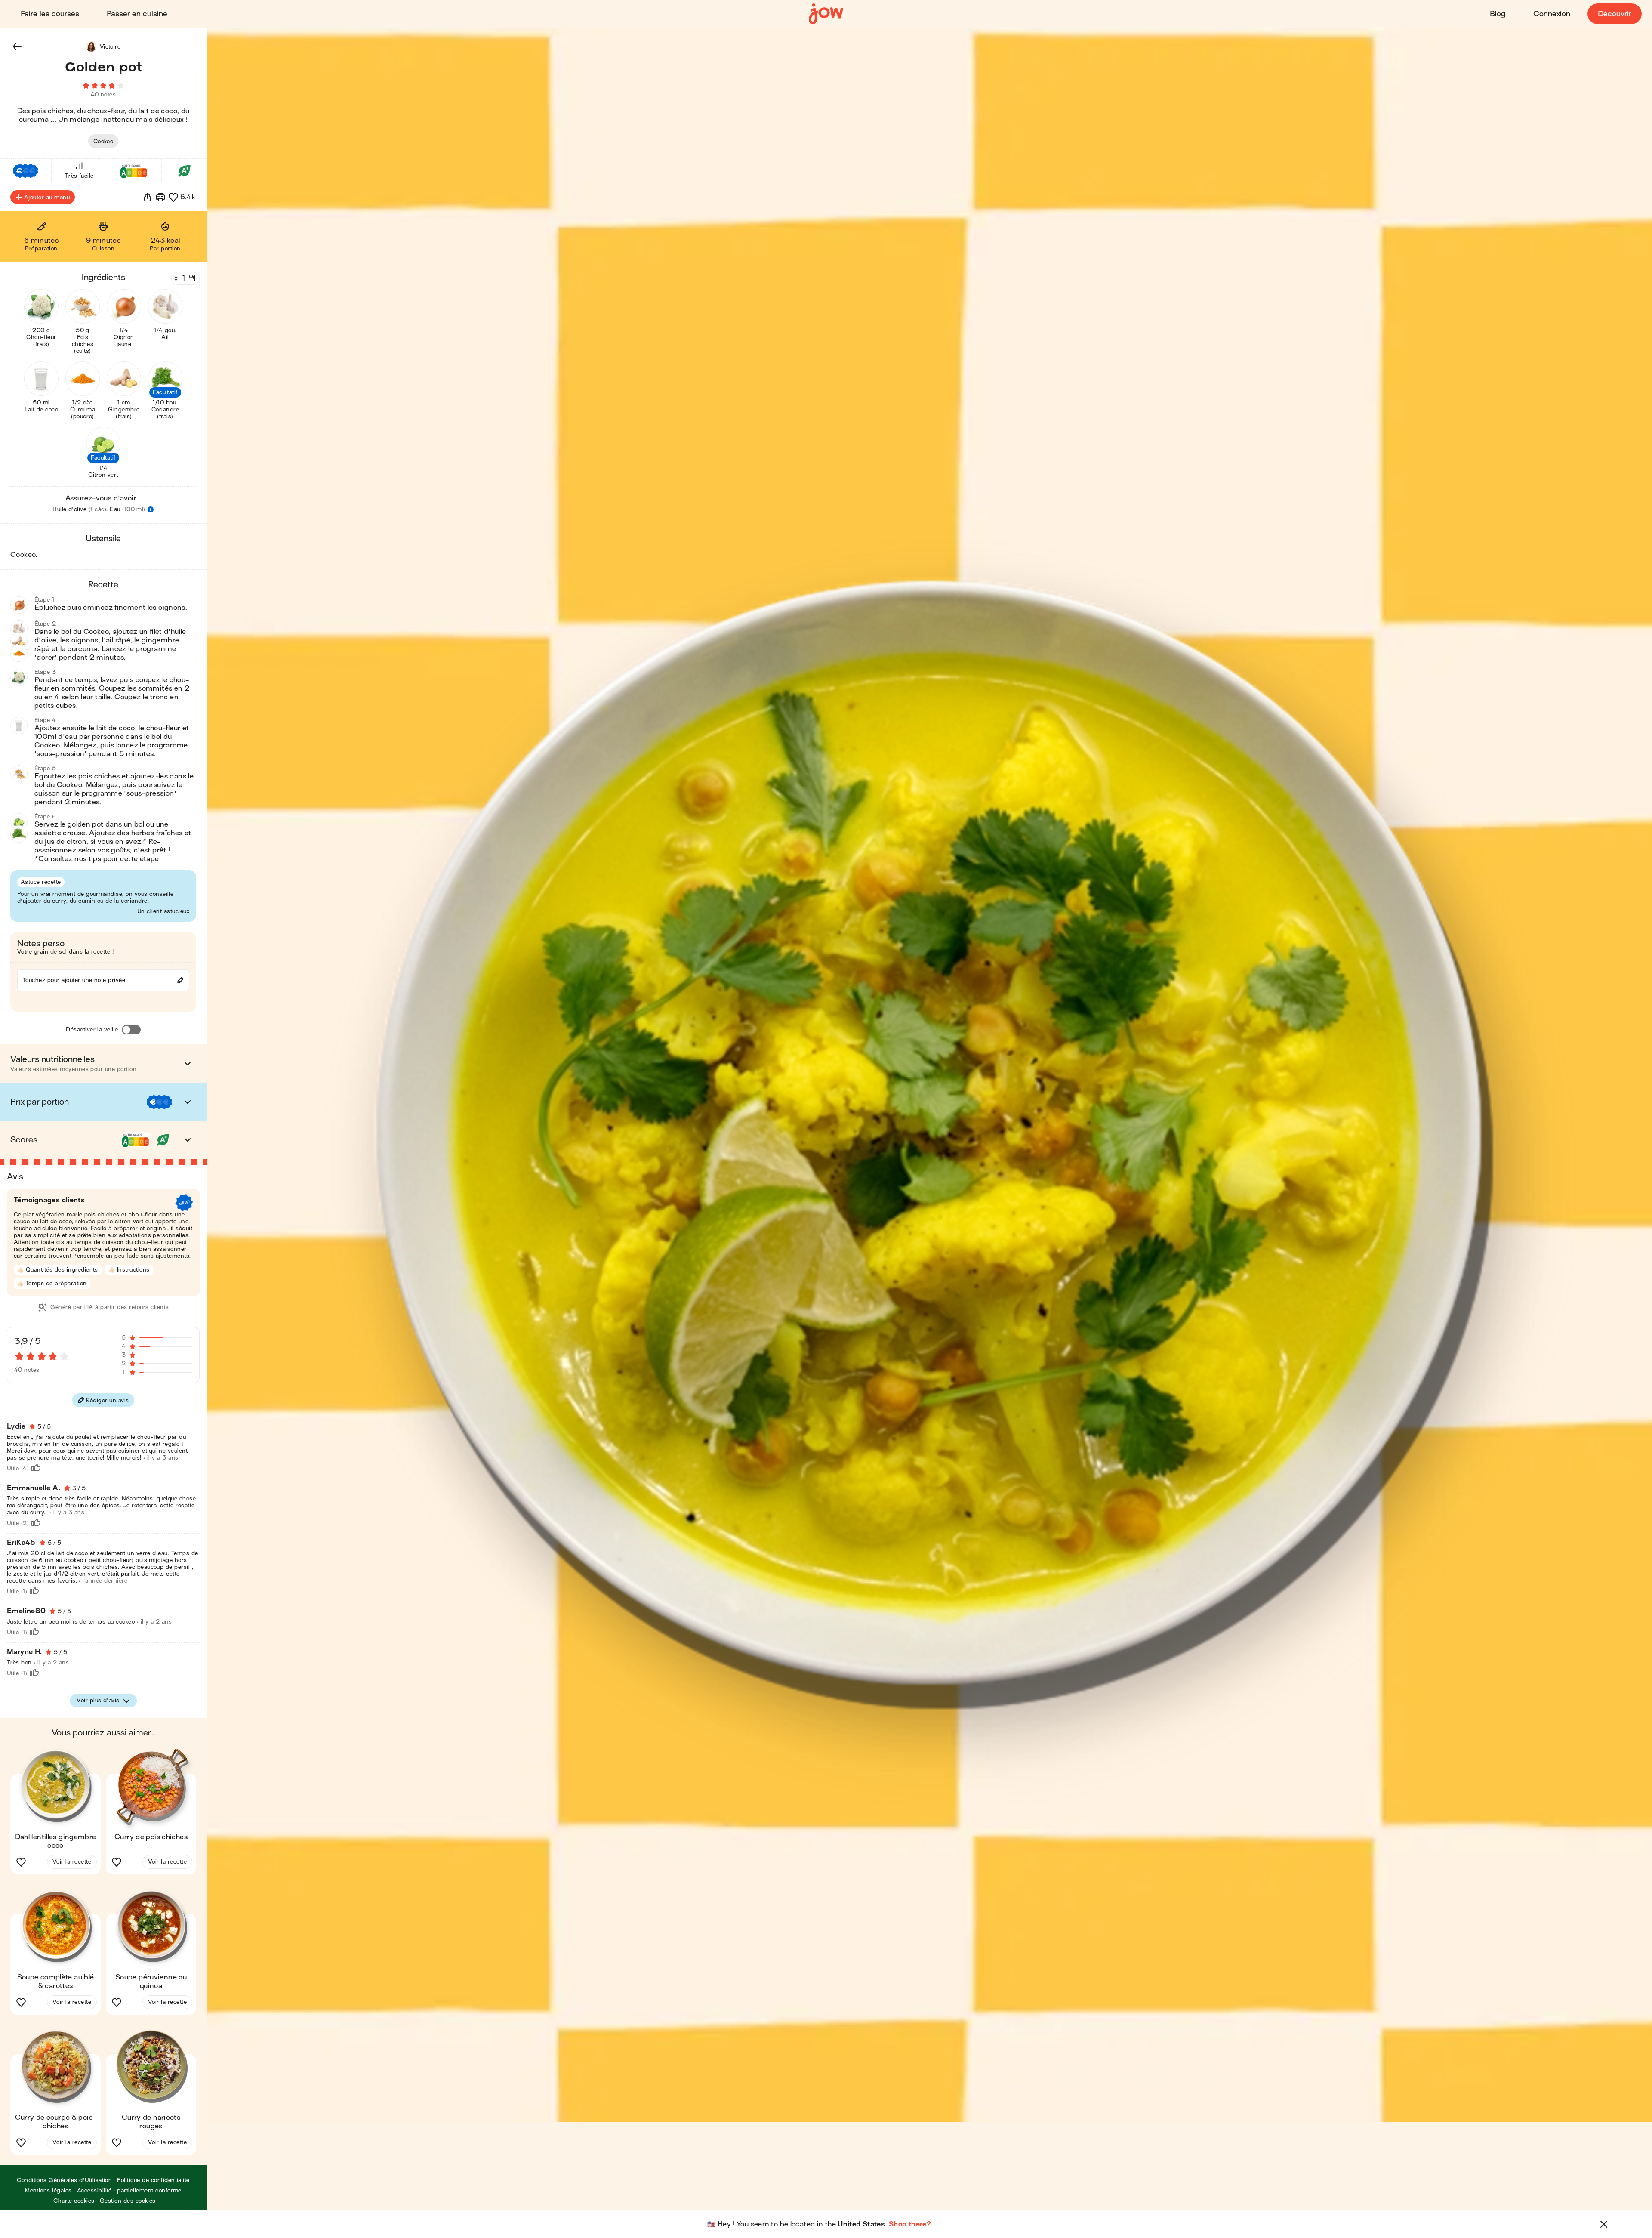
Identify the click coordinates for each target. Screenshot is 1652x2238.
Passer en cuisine (137, 14)
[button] (17, 46)
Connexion (1552, 14)
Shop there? (910, 2224)
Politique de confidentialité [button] (153, 2180)
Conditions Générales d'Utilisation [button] (64, 2180)
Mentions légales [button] (48, 2190)
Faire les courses (50, 14)
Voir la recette (72, 1862)
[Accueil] (826, 14)
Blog (1498, 14)
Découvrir (1615, 14)
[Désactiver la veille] (131, 1030)
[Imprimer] (160, 197)
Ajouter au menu (47, 197)
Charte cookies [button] (74, 2201)
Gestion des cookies (128, 2201)
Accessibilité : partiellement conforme (129, 2190)
